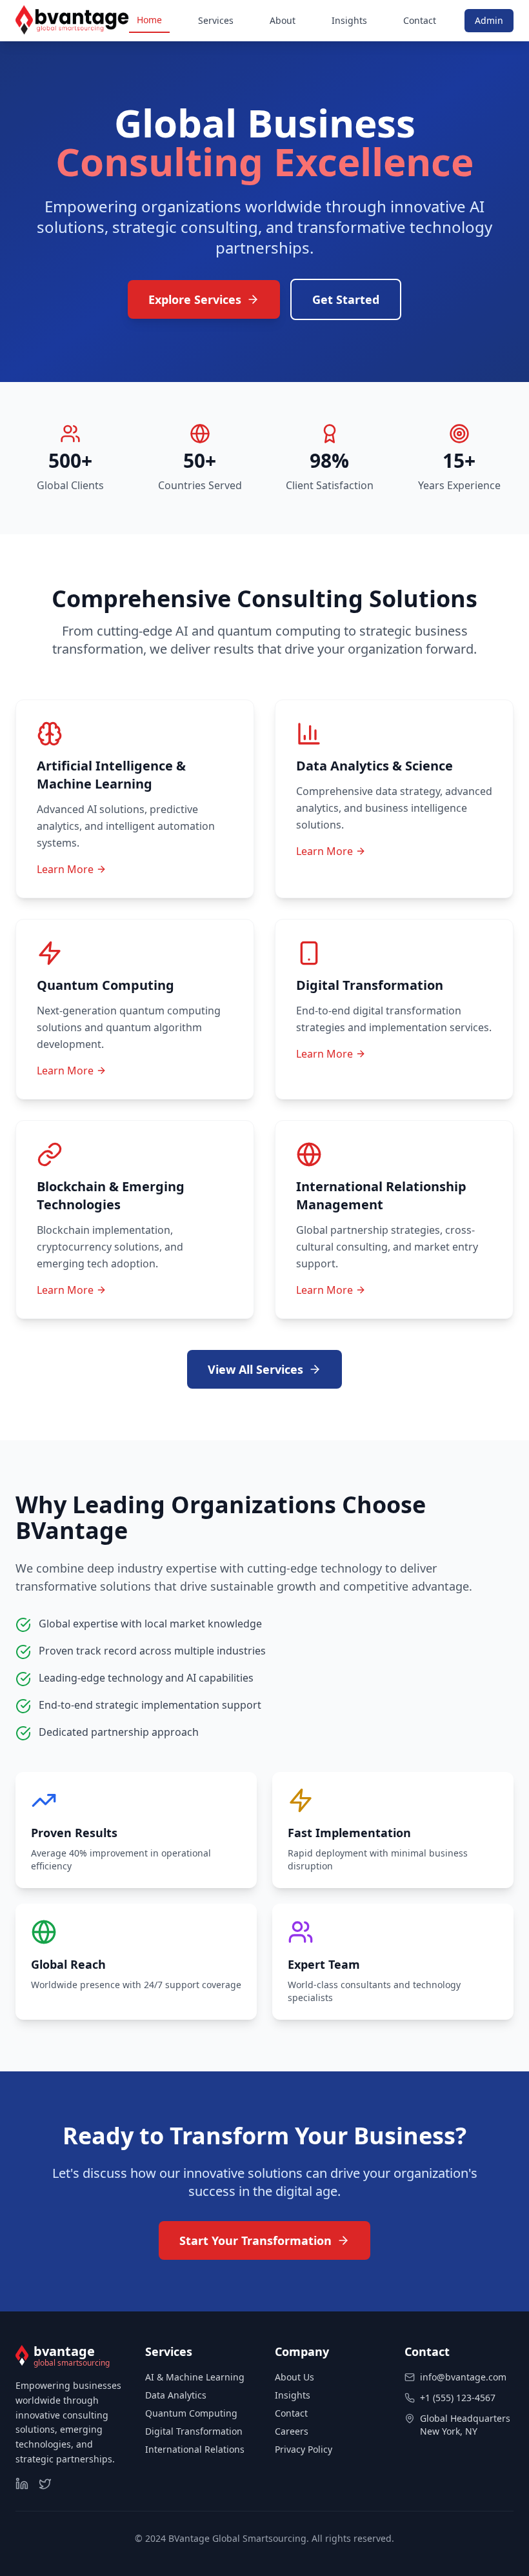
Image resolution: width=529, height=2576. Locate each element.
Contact (420, 20)
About (283, 20)
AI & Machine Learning (195, 2377)
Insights (349, 20)
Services (216, 20)
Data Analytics (176, 2395)
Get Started (346, 299)
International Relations (195, 2449)
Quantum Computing (191, 2413)
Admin (489, 20)
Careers (292, 2431)
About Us (294, 2377)
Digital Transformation (194, 2431)
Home (149, 20)
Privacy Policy (304, 2449)
